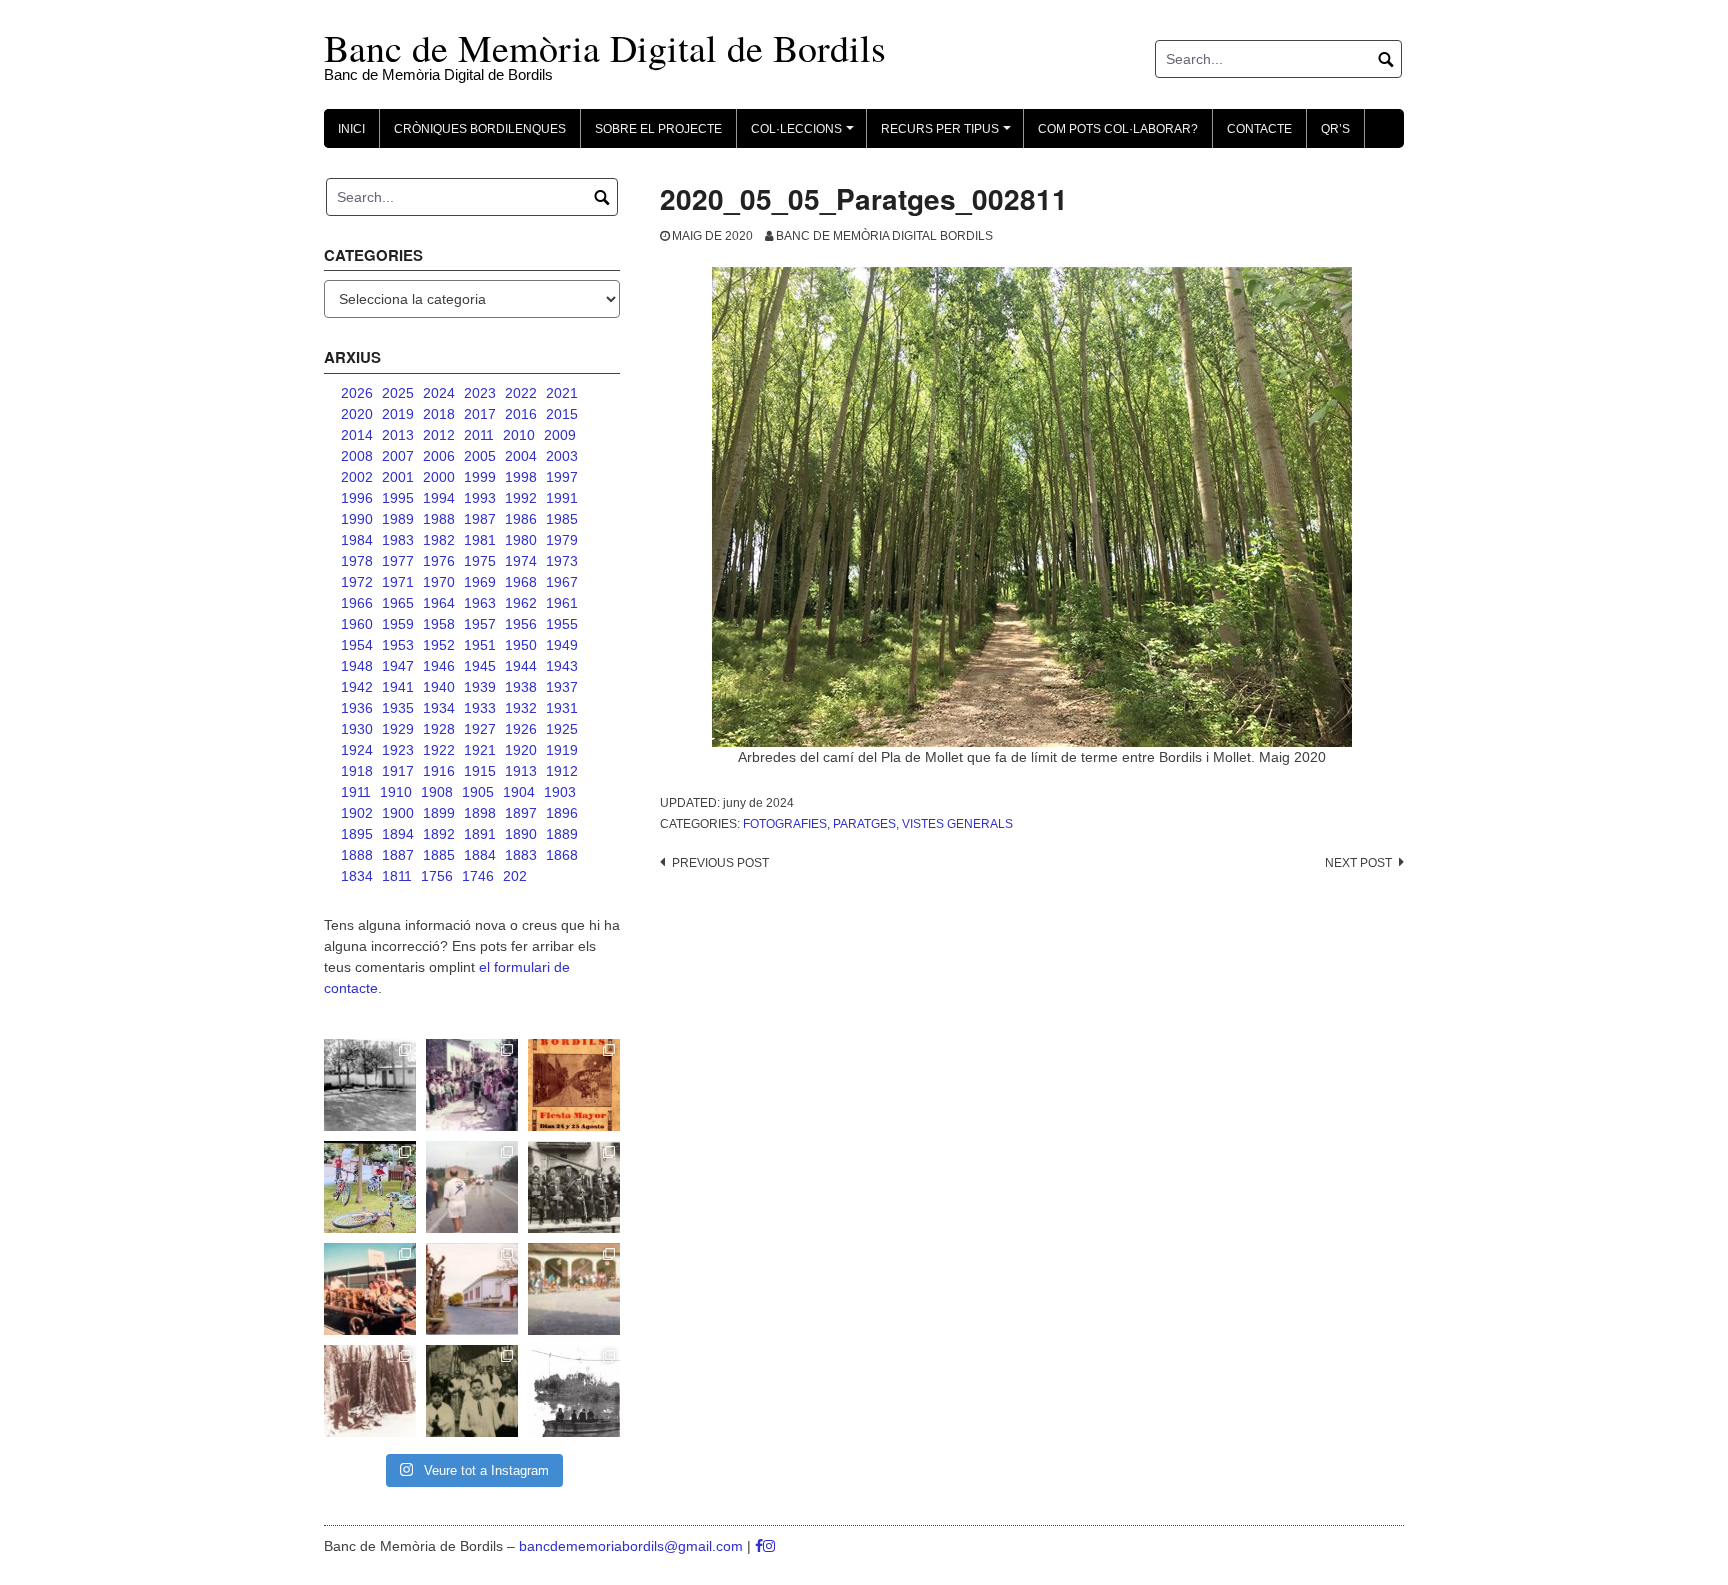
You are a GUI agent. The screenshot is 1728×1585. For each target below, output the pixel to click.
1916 (439, 771)
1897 (521, 813)
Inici (351, 129)
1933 (480, 708)
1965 (398, 603)
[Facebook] (759, 1546)
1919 (562, 750)
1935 (398, 708)
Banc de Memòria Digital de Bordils (605, 47)
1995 (398, 498)
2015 (562, 414)
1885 (439, 855)
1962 (521, 603)
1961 (562, 603)
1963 (480, 603)
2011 (479, 435)
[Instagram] (769, 1546)
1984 (357, 540)
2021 (562, 393)
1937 (562, 687)
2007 (398, 456)
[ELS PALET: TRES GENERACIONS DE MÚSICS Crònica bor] (574, 1187)
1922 (439, 750)
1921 (480, 750)
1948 (357, 666)
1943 (562, 666)
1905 (478, 792)
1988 (439, 519)
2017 (480, 414)
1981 (480, 540)
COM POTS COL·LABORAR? (1118, 129)
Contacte (1259, 129)
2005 (480, 456)
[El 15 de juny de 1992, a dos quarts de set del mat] (472, 1187)
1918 (357, 771)
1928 (439, 729)
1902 (357, 813)
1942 (357, 687)
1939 (480, 687)
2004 (521, 456)
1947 (398, 666)
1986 (521, 519)
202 (515, 876)
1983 (398, 540)
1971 (398, 582)
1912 (562, 771)
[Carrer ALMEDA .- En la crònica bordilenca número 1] (472, 1289)
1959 (398, 624)
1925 (562, 729)
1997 (562, 477)
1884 (480, 855)
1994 (439, 498)
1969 (480, 582)
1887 (398, 855)
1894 (398, 834)
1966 (357, 603)
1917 (398, 771)
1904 (519, 792)
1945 (480, 666)
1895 (357, 834)
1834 (357, 876)
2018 (439, 414)
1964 (439, 603)
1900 (398, 813)
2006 (439, 456)
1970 (439, 582)
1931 (562, 708)
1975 (480, 561)
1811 (397, 876)
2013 (398, 435)
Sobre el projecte (658, 129)
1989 (398, 519)
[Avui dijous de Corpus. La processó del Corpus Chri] (472, 1391)
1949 (562, 645)
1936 (357, 708)
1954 (357, 645)
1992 (521, 498)
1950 (521, 645)
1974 (521, 561)
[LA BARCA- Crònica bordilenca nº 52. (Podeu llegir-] (574, 1391)
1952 (439, 645)
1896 (562, 813)
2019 (398, 414)
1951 (480, 645)
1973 (562, 561)
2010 (519, 435)
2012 (439, 435)
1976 (439, 561)
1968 (521, 582)
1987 (480, 519)
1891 (480, 834)
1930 (357, 729)
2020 (357, 414)
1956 (521, 624)
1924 (357, 750)
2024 (439, 393)
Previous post (720, 863)
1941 (398, 687)
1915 (480, 771)
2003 (562, 456)
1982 (439, 540)
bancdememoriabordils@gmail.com (633, 1546)
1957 (480, 624)
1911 (356, 792)
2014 (357, 435)
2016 (521, 414)
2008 (357, 456)
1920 (521, 750)
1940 (439, 687)
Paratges (864, 824)
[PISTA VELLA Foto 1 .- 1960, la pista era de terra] (370, 1085)
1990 (357, 519)
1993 (480, 498)
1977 (398, 561)
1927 (480, 729)
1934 (439, 708)
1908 (437, 792)
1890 (521, 834)
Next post (1358, 863)
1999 (480, 477)
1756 (437, 876)
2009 (560, 435)
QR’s (1335, 129)
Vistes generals (957, 824)
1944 (521, 666)
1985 (562, 519)
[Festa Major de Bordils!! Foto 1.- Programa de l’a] (574, 1085)
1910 (396, 792)
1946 (439, 666)
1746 (478, 876)
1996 (357, 498)
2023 (480, 393)
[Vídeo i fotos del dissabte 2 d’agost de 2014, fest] (370, 1187)
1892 (439, 834)
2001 (398, 477)
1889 (562, 834)
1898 (480, 813)
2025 (398, 393)
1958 (439, 624)
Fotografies (785, 824)
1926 (521, 729)
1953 (398, 645)
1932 (521, 708)
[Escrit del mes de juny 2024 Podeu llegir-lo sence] (370, 1391)
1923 (398, 750)
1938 (521, 687)
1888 (357, 855)
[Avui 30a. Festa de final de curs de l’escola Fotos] (574, 1289)
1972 (357, 582)
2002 (357, 477)
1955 (562, 624)
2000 (439, 477)
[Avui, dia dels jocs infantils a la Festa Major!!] (472, 1085)
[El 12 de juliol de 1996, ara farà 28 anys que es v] (370, 1289)
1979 (562, 540)
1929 (398, 729)
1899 (439, 813)
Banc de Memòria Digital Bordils (884, 236)
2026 (357, 393)
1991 (562, 498)
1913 (521, 771)
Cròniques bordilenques (480, 129)
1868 (562, 855)
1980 (521, 540)
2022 (521, 393)
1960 (357, 624)
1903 (560, 792)
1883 (521, 855)
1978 (357, 561)
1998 (521, 477)
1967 (562, 582)
